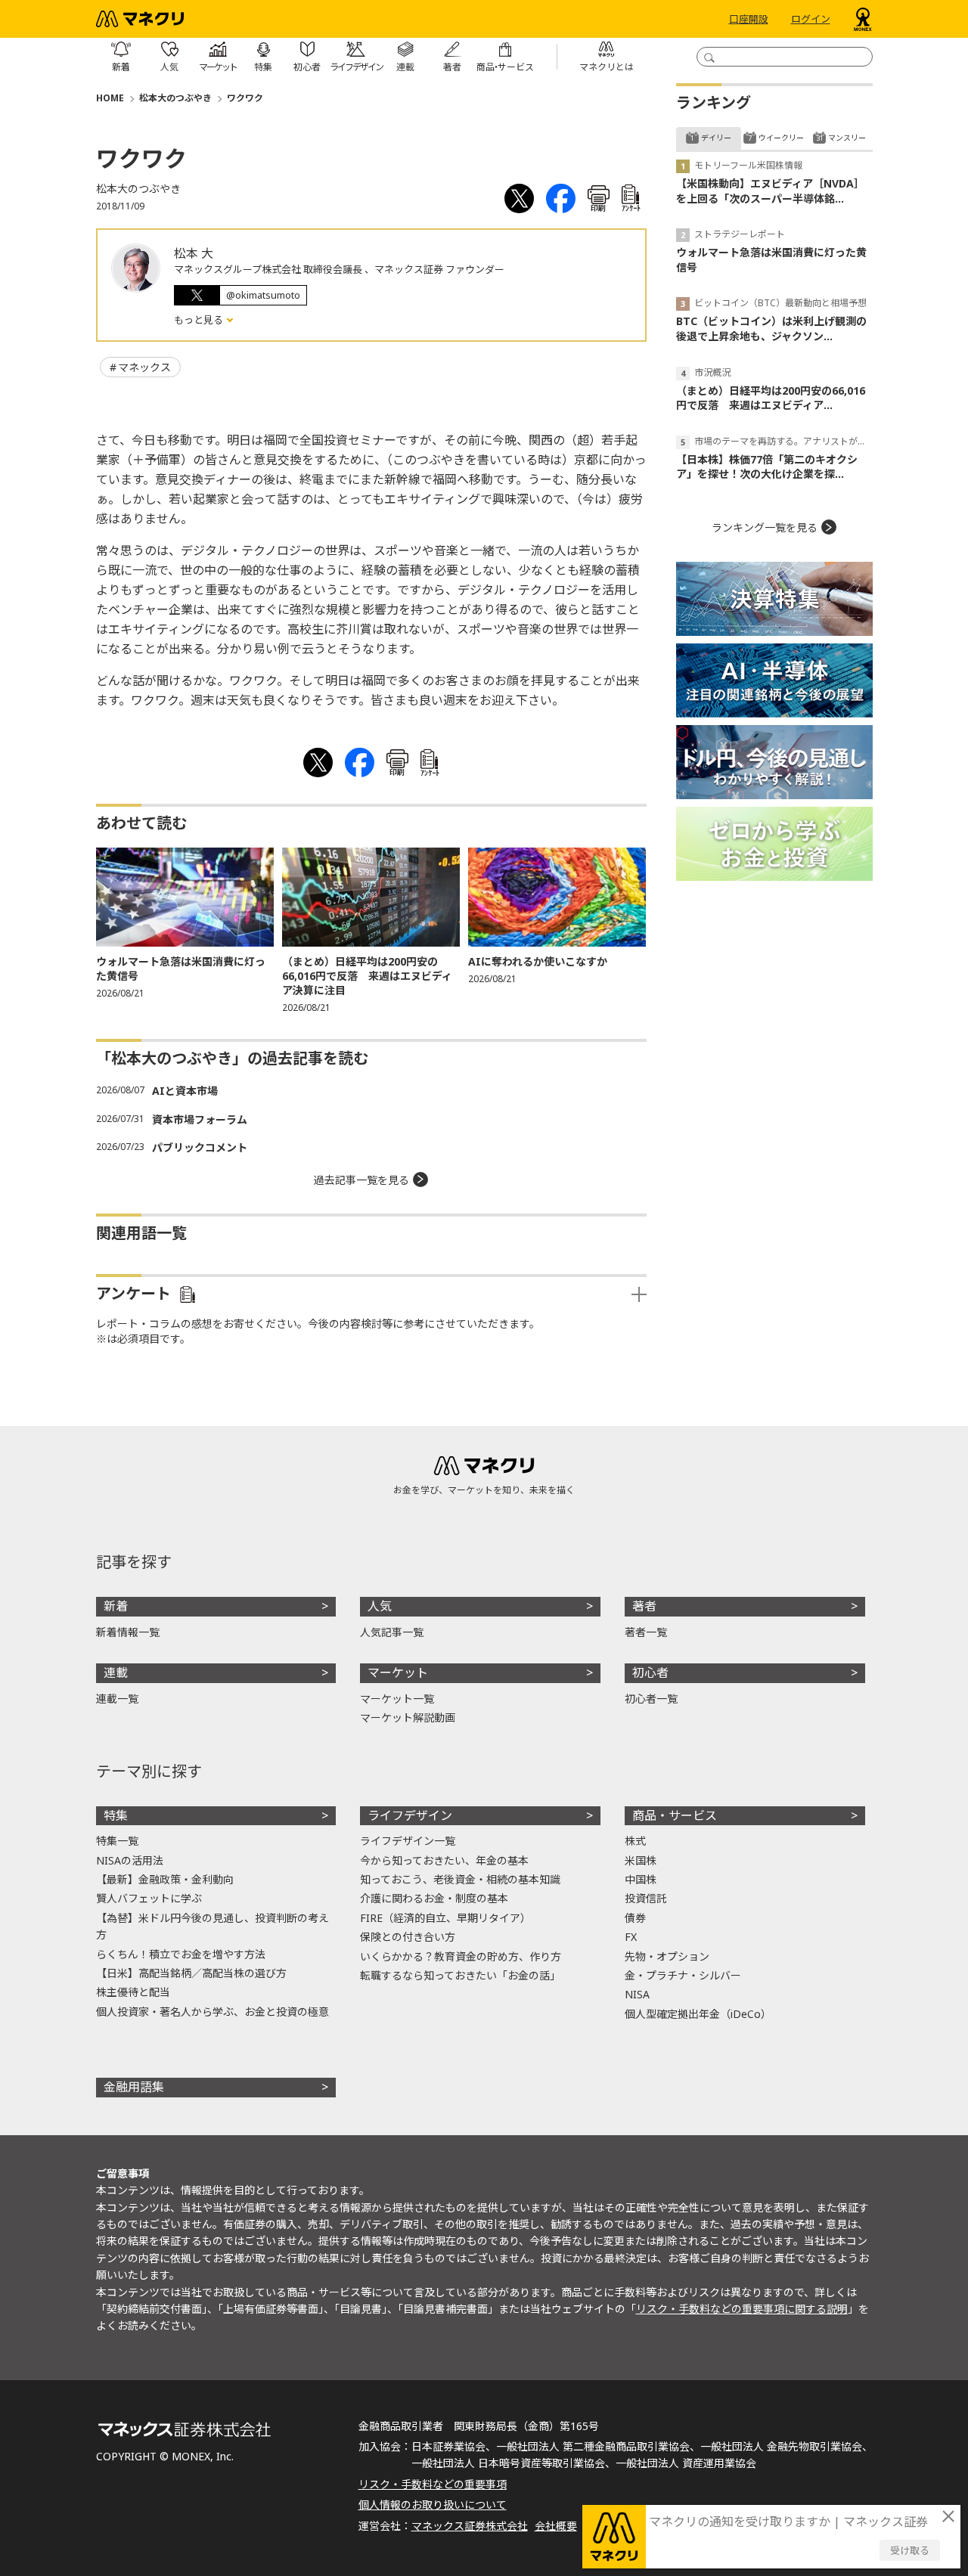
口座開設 (749, 19)
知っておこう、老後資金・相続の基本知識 (460, 1879)
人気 (380, 1606)
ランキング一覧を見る (765, 527)
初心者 (650, 1672)
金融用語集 (134, 2087)
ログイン (811, 19)
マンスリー (847, 138)
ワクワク (245, 98)
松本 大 (194, 253)
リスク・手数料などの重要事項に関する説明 (742, 2309)
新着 (116, 1606)
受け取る (910, 2550)
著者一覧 (646, 1632)
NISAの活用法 (130, 1860)
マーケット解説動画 (408, 1717)
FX (631, 1937)
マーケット (398, 1672)
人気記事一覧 (392, 1632)
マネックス (144, 367)
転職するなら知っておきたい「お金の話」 (460, 1975)
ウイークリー (781, 138)
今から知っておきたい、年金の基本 (444, 1860)
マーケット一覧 (397, 1699)
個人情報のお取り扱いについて (433, 2505)
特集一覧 (117, 1841)
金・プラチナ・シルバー (683, 1975)
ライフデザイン (410, 1815)
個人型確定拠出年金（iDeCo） (698, 2014)
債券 (635, 1918)
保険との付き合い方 (408, 1937)
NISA (637, 1994)
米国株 (641, 1860)
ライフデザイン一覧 (408, 1841)
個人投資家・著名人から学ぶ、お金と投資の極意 (213, 2012)
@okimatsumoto (263, 295)
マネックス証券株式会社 (470, 2526)
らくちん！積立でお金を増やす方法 (181, 1954)
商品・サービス (675, 1815)
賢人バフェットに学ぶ (149, 1898)
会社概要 (556, 2526)
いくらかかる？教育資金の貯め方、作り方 (461, 1956)
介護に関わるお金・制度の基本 (434, 1898)
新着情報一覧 (128, 1632)
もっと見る (200, 320)
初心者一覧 (651, 1699)
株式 (635, 1841)
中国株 (641, 1879)
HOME (110, 98)
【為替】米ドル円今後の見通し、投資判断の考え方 (213, 1926)
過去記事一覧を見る (361, 1180)
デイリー (716, 138)
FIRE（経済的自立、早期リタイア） (445, 1918)
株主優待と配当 (133, 1992)
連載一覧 (117, 1699)
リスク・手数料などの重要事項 (433, 2484)
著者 (644, 1606)
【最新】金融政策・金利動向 (165, 1879)
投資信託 (646, 1898)
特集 (116, 1815)
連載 (116, 1672)
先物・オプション (667, 1956)
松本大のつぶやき (175, 98)
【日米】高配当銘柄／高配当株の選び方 (191, 1973)
